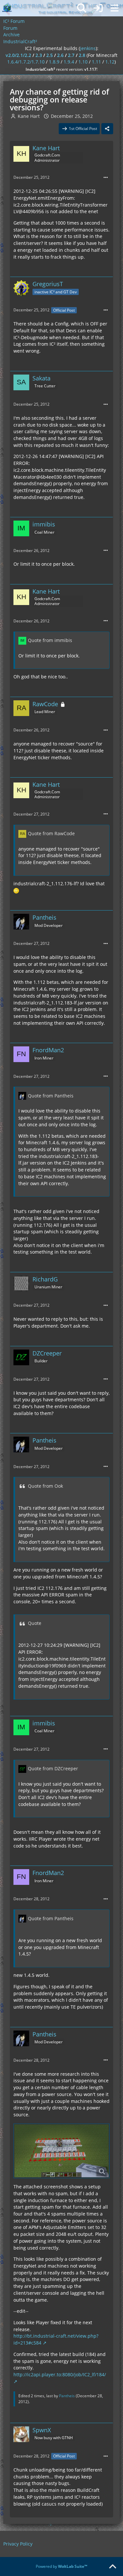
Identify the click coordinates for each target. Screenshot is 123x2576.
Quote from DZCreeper (53, 1768)
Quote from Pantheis (51, 1096)
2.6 (60, 55)
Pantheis (67, 2396)
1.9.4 (69, 62)
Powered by (61, 2566)
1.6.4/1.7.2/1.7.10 (26, 62)
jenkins (88, 48)
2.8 (82, 55)
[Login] (98, 8)
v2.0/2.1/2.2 (18, 55)
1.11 (96, 62)
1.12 (110, 62)
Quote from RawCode (51, 833)
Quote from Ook (45, 1486)
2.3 (39, 55)
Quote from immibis (50, 640)
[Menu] (114, 8)
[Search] (82, 8)
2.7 (71, 55)
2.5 (50, 55)
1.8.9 (54, 62)
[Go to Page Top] (113, 2567)
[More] (106, 178)
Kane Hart (29, 116)
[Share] (107, 129)
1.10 (83, 62)
